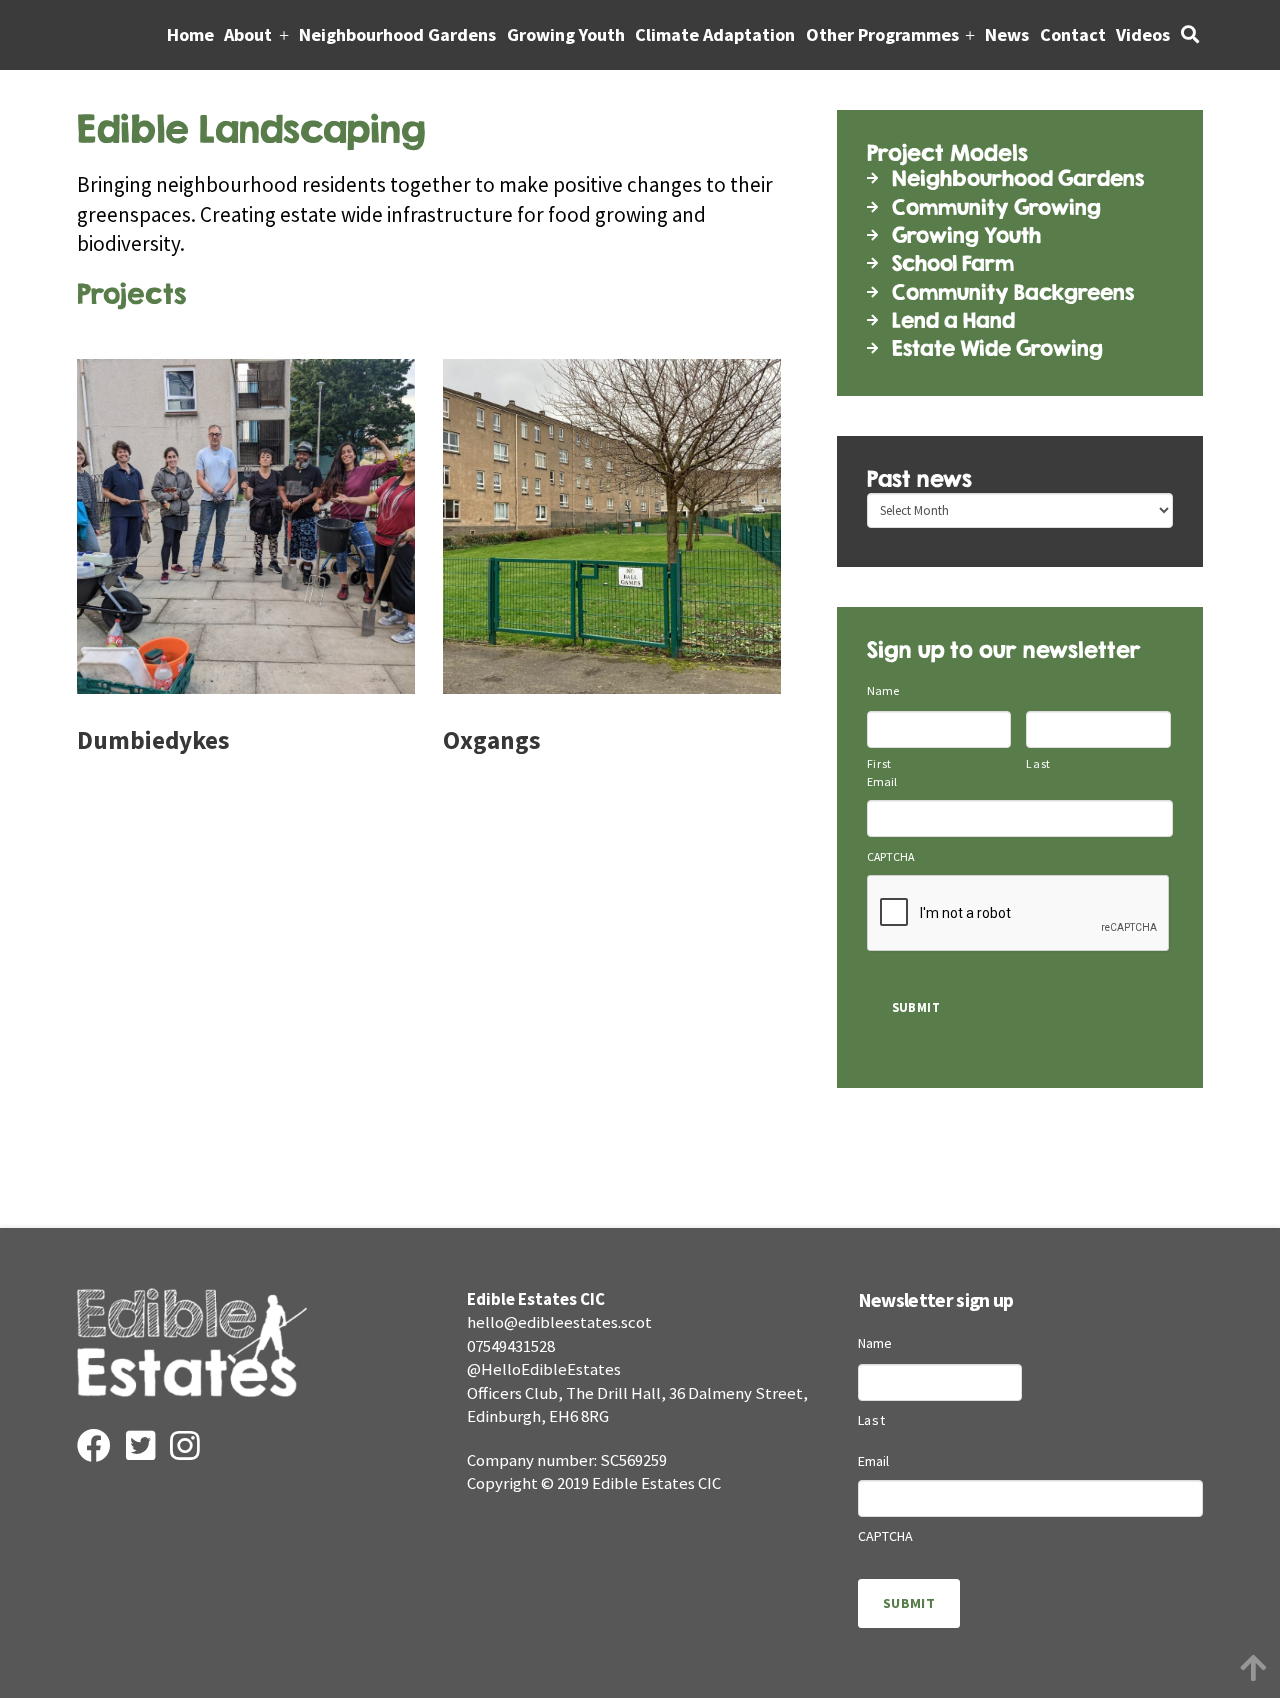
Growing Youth (966, 235)
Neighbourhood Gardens (1018, 178)
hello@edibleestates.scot (559, 1322)
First (879, 764)
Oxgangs (491, 740)
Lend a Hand (953, 320)
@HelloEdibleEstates (544, 1369)
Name (883, 691)
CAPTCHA (890, 857)
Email (882, 782)
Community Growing (996, 207)
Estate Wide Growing (997, 348)
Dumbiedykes (153, 740)
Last (1038, 764)
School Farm (953, 263)
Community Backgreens (1013, 292)
